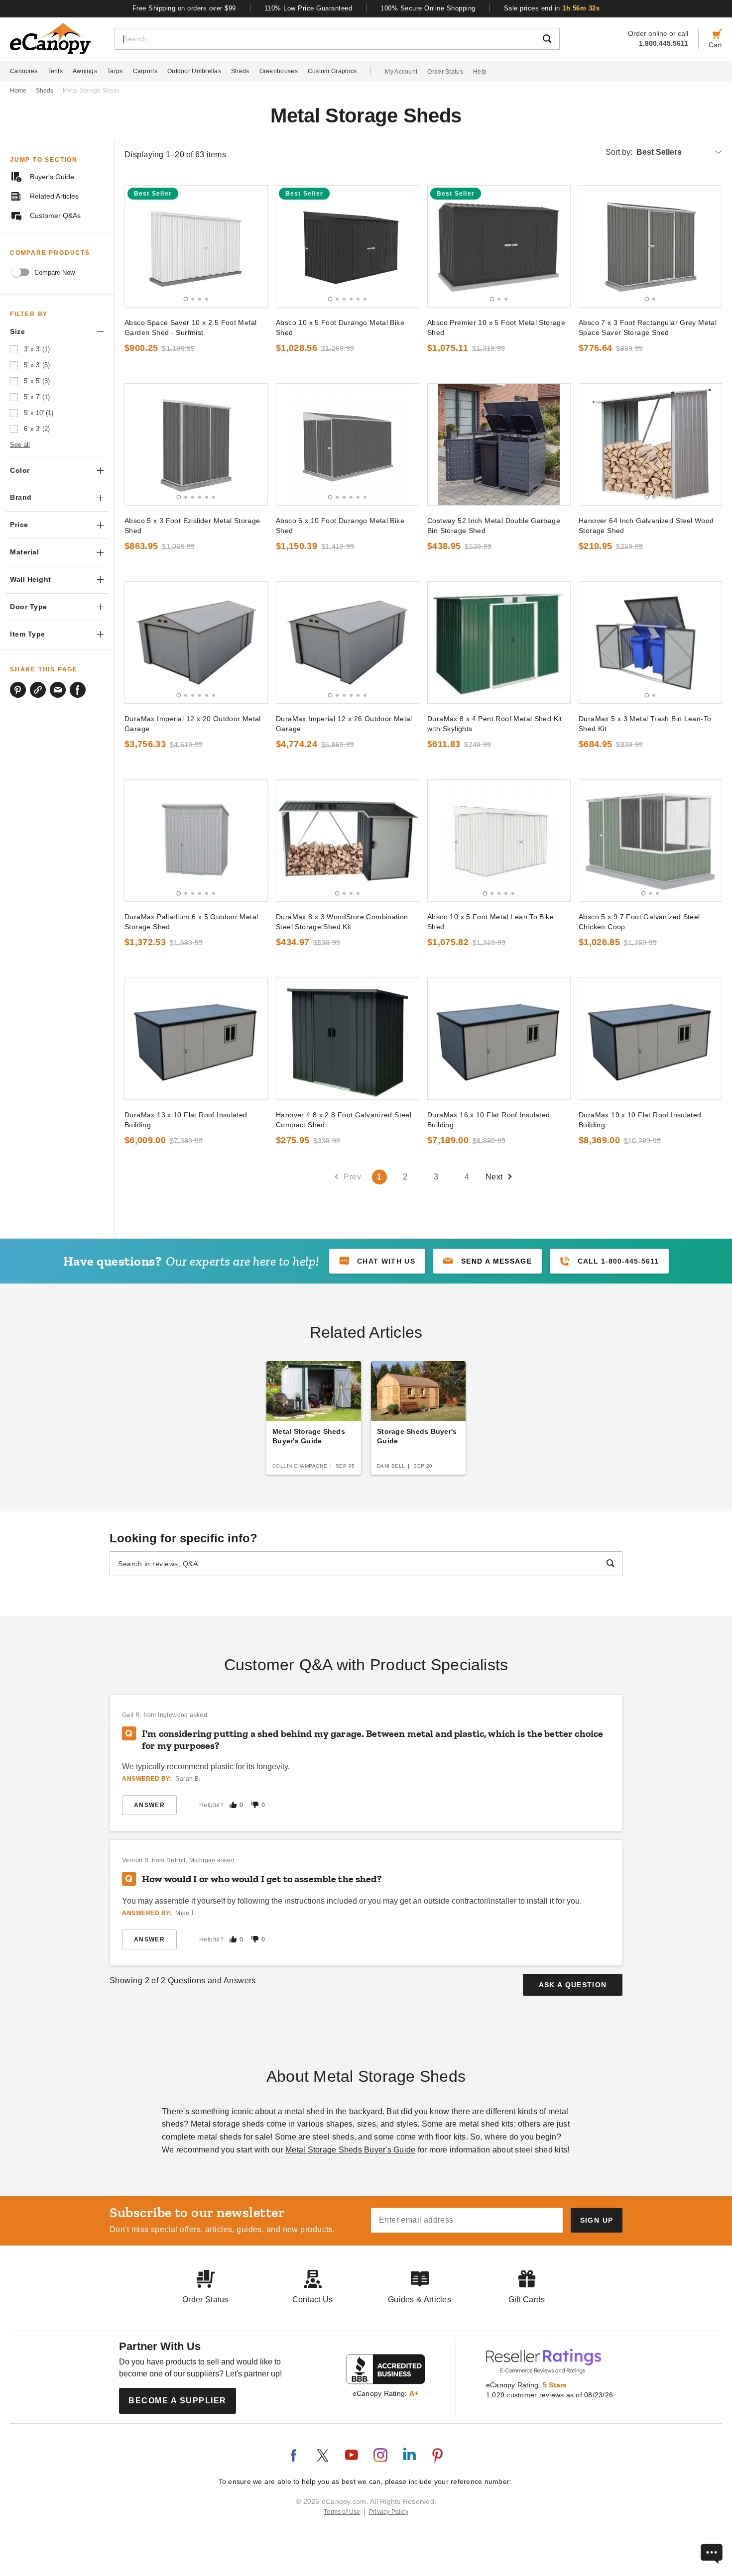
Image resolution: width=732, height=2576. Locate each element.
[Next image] (255, 246)
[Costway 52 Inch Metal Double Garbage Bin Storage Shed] (499, 444)
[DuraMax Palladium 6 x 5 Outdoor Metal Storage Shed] (196, 841)
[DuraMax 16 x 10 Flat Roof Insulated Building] (499, 1039)
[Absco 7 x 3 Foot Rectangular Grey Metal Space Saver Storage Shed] (650, 246)
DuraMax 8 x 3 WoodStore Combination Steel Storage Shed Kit (342, 922)
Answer (149, 1805)
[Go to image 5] (358, 299)
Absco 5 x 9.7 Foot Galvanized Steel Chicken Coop (639, 922)
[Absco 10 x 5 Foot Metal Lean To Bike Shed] (499, 841)
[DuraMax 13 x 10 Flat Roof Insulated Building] (196, 1039)
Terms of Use (342, 2512)
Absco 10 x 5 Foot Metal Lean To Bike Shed (490, 922)
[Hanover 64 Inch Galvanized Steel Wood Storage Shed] (650, 444)
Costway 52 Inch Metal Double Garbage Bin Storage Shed (494, 526)
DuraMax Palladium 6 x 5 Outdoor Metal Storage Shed (191, 922)
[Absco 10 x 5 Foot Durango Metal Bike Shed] (348, 246)
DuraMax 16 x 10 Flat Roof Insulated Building (489, 1120)
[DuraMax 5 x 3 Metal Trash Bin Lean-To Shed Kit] (650, 643)
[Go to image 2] (193, 299)
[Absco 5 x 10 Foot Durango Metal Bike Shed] (348, 444)
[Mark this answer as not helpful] (255, 1805)
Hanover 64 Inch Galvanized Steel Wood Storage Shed (646, 526)
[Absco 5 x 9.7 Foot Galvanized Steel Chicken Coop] (650, 841)
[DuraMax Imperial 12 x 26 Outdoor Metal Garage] (348, 643)
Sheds (240, 71)
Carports (145, 71)
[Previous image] (137, 246)
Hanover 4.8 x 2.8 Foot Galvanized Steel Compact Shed (344, 1120)
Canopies (24, 71)
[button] (488, 1261)
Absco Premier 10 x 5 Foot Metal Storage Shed (496, 327)
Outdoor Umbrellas (194, 71)
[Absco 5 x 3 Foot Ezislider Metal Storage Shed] (196, 444)
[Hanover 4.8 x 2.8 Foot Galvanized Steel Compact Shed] (348, 1039)
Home (18, 91)
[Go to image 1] (186, 299)
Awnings (85, 71)
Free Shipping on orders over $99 (184, 8)
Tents (55, 71)
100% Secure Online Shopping (428, 8)
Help (480, 72)
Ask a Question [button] (573, 1985)
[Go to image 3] (200, 299)
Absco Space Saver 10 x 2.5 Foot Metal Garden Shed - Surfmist (190, 327)
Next (494, 1177)
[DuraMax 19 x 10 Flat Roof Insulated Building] (650, 1039)
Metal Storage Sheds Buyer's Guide (350, 2150)
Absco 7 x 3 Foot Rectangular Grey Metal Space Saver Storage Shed (648, 327)
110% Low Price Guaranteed (308, 8)
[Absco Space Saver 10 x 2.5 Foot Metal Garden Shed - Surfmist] (196, 246)
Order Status (445, 72)
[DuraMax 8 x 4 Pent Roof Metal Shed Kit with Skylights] (499, 643)
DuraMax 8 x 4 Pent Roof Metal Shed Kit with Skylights (495, 724)
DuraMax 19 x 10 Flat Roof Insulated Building (640, 1120)
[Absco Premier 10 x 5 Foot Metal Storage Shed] (499, 246)
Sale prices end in (552, 8)
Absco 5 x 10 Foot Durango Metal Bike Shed (340, 526)
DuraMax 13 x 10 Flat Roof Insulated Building (186, 1120)
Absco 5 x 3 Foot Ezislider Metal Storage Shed (192, 526)
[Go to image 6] (365, 299)
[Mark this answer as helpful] (233, 1805)
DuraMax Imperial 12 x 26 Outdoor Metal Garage (344, 724)
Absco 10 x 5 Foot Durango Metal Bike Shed (340, 327)
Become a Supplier (178, 2401)
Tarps (115, 71)
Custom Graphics (332, 71)
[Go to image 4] (207, 299)
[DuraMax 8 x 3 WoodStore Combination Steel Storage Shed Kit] (348, 841)
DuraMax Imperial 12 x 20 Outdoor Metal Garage (193, 724)
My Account (401, 72)
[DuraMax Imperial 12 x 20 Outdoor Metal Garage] (196, 643)
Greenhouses (279, 71)
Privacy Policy (389, 2512)
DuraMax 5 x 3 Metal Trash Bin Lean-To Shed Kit (645, 724)
